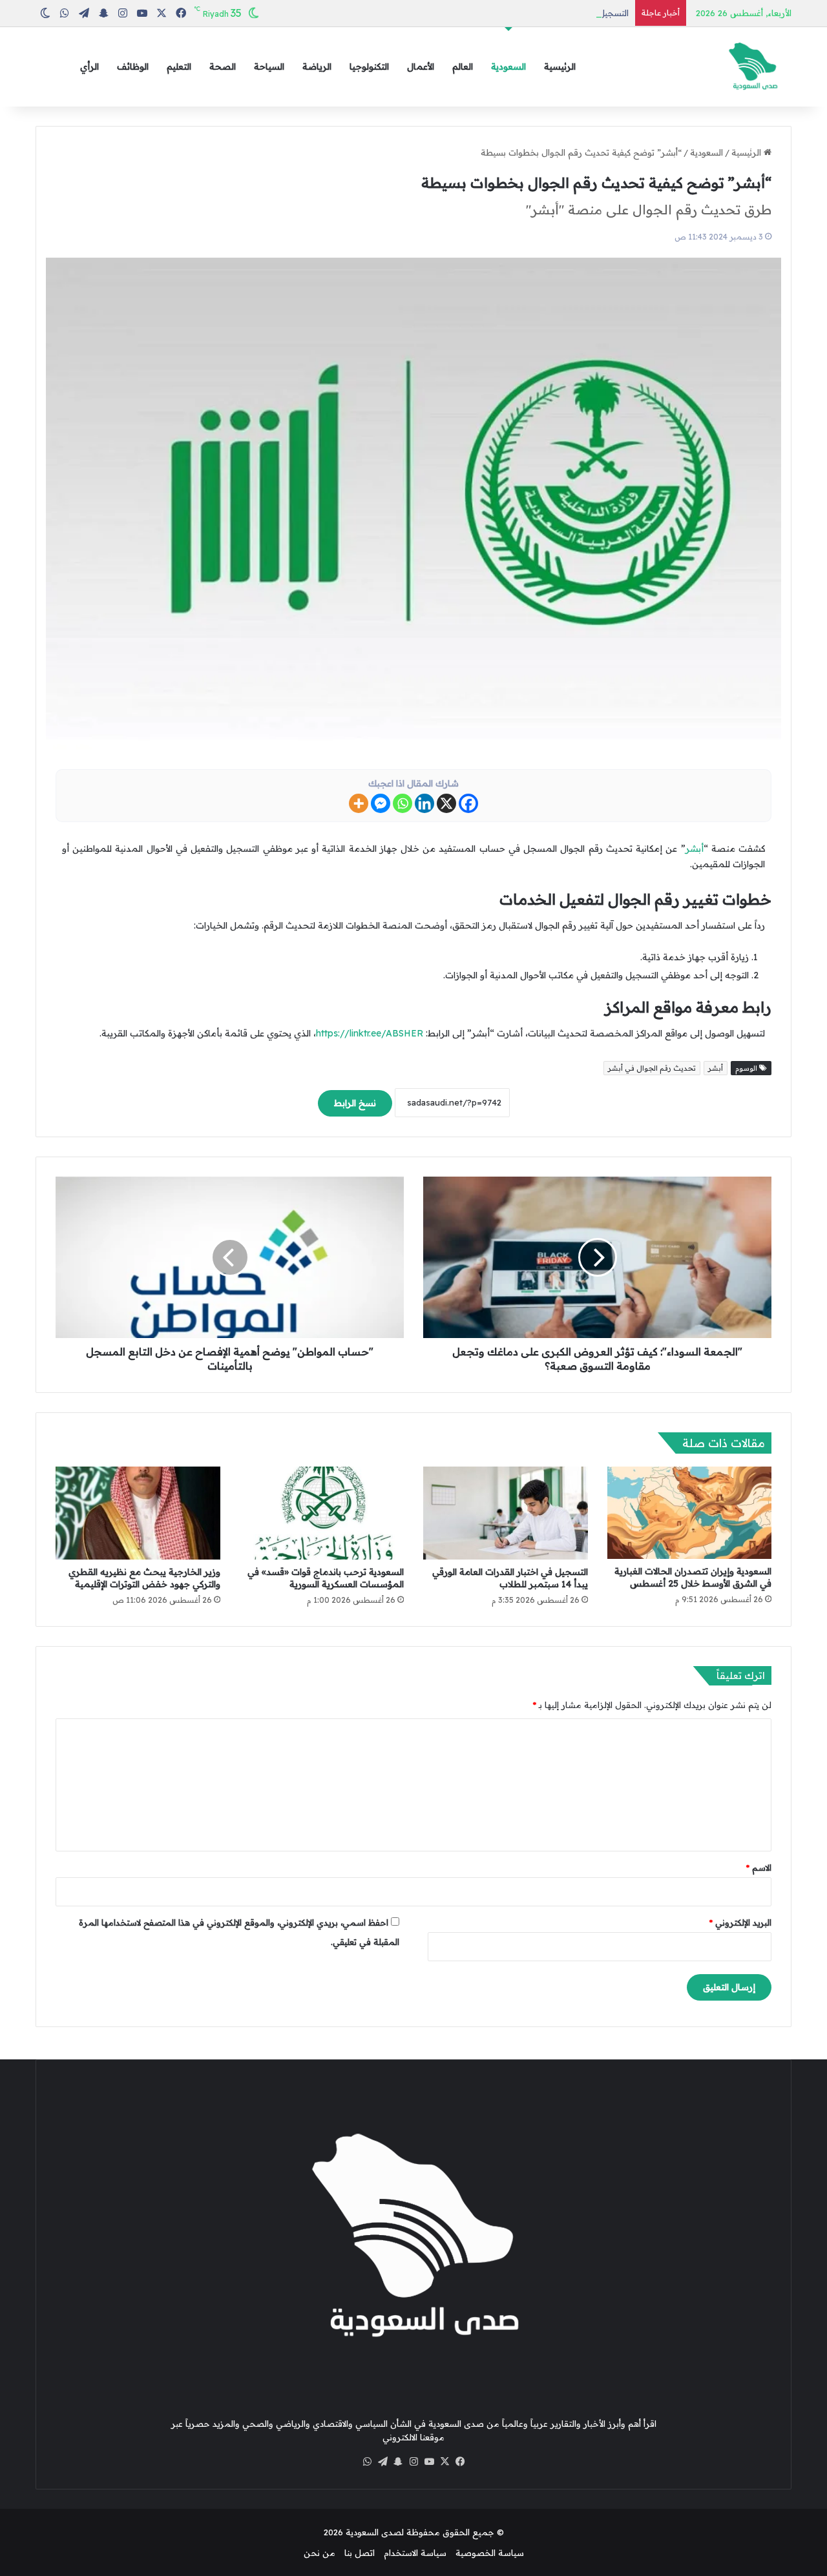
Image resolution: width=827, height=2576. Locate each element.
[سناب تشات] (398, 2462)
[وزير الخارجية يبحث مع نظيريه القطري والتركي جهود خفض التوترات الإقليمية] (138, 1513)
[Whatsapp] (403, 803)
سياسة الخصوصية (490, 2553)
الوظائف (133, 67)
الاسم (759, 1868)
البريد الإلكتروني (740, 1922)
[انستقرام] (413, 2462)
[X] (446, 803)
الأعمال (421, 67)
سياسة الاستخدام (415, 2553)
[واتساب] (367, 2462)
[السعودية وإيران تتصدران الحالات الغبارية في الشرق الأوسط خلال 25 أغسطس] (690, 1513)
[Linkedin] (424, 803)
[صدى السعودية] (753, 67)
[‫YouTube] (429, 2462)
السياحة (269, 67)
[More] (359, 803)
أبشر (695, 849)
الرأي (89, 67)
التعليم (179, 67)
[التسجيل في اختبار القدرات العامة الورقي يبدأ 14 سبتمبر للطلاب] (506, 1513)
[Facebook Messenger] (381, 803)
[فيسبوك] (460, 2462)
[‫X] (445, 2462)
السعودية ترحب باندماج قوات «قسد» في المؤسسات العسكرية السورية (326, 1578)
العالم (463, 67)
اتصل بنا (360, 2553)
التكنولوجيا (369, 67)
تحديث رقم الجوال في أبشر (652, 1068)
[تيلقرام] (382, 2462)
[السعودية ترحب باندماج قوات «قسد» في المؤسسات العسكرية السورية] (322, 1513)
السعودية (508, 67)
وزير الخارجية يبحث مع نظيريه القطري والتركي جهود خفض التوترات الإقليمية (144, 1578)
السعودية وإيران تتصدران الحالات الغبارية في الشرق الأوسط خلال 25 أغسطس (693, 1577)
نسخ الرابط (355, 1103)
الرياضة (317, 67)
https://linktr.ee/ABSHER (370, 1033)
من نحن (319, 2553)
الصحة (223, 67)
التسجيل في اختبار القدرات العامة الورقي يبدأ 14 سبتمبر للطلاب (513, 13)
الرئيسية (560, 67)
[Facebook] (468, 803)
